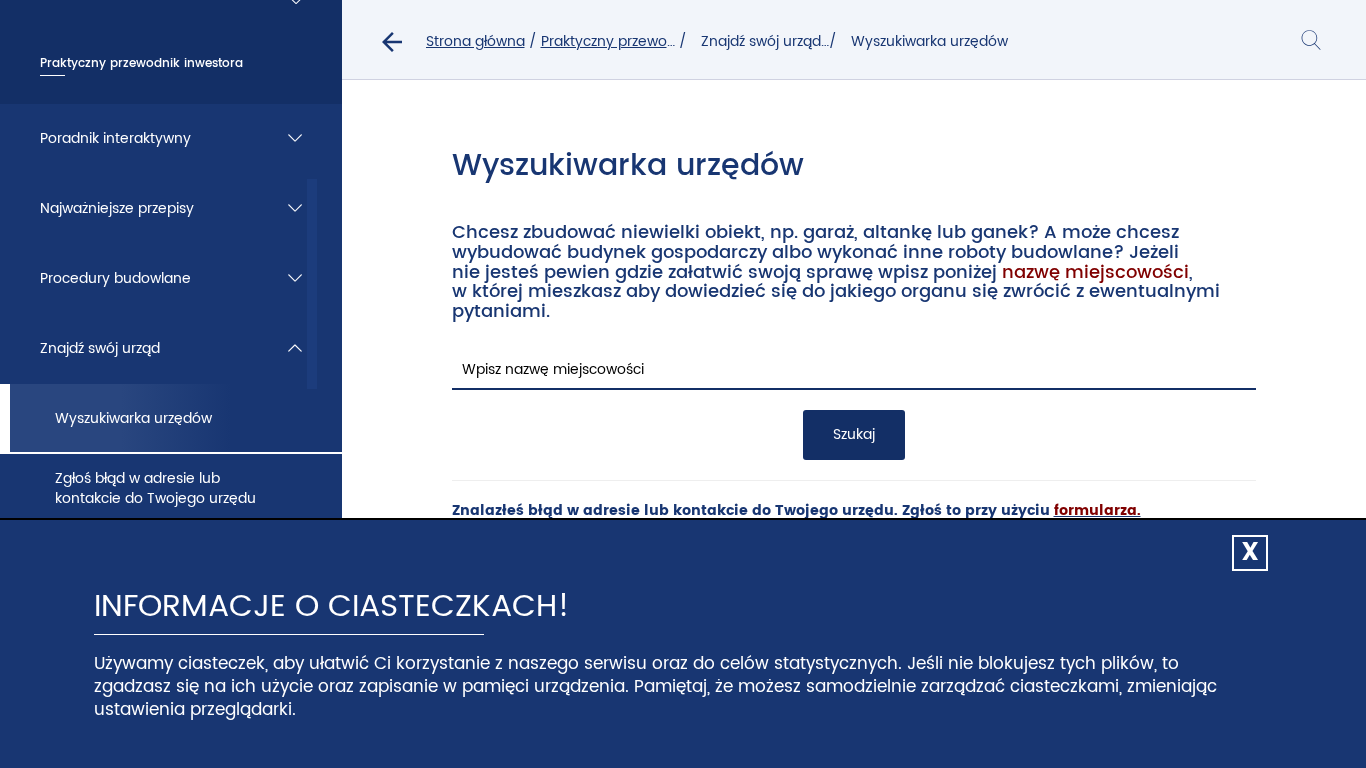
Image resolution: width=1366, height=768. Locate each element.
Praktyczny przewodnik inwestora (653, 41)
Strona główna (475, 41)
